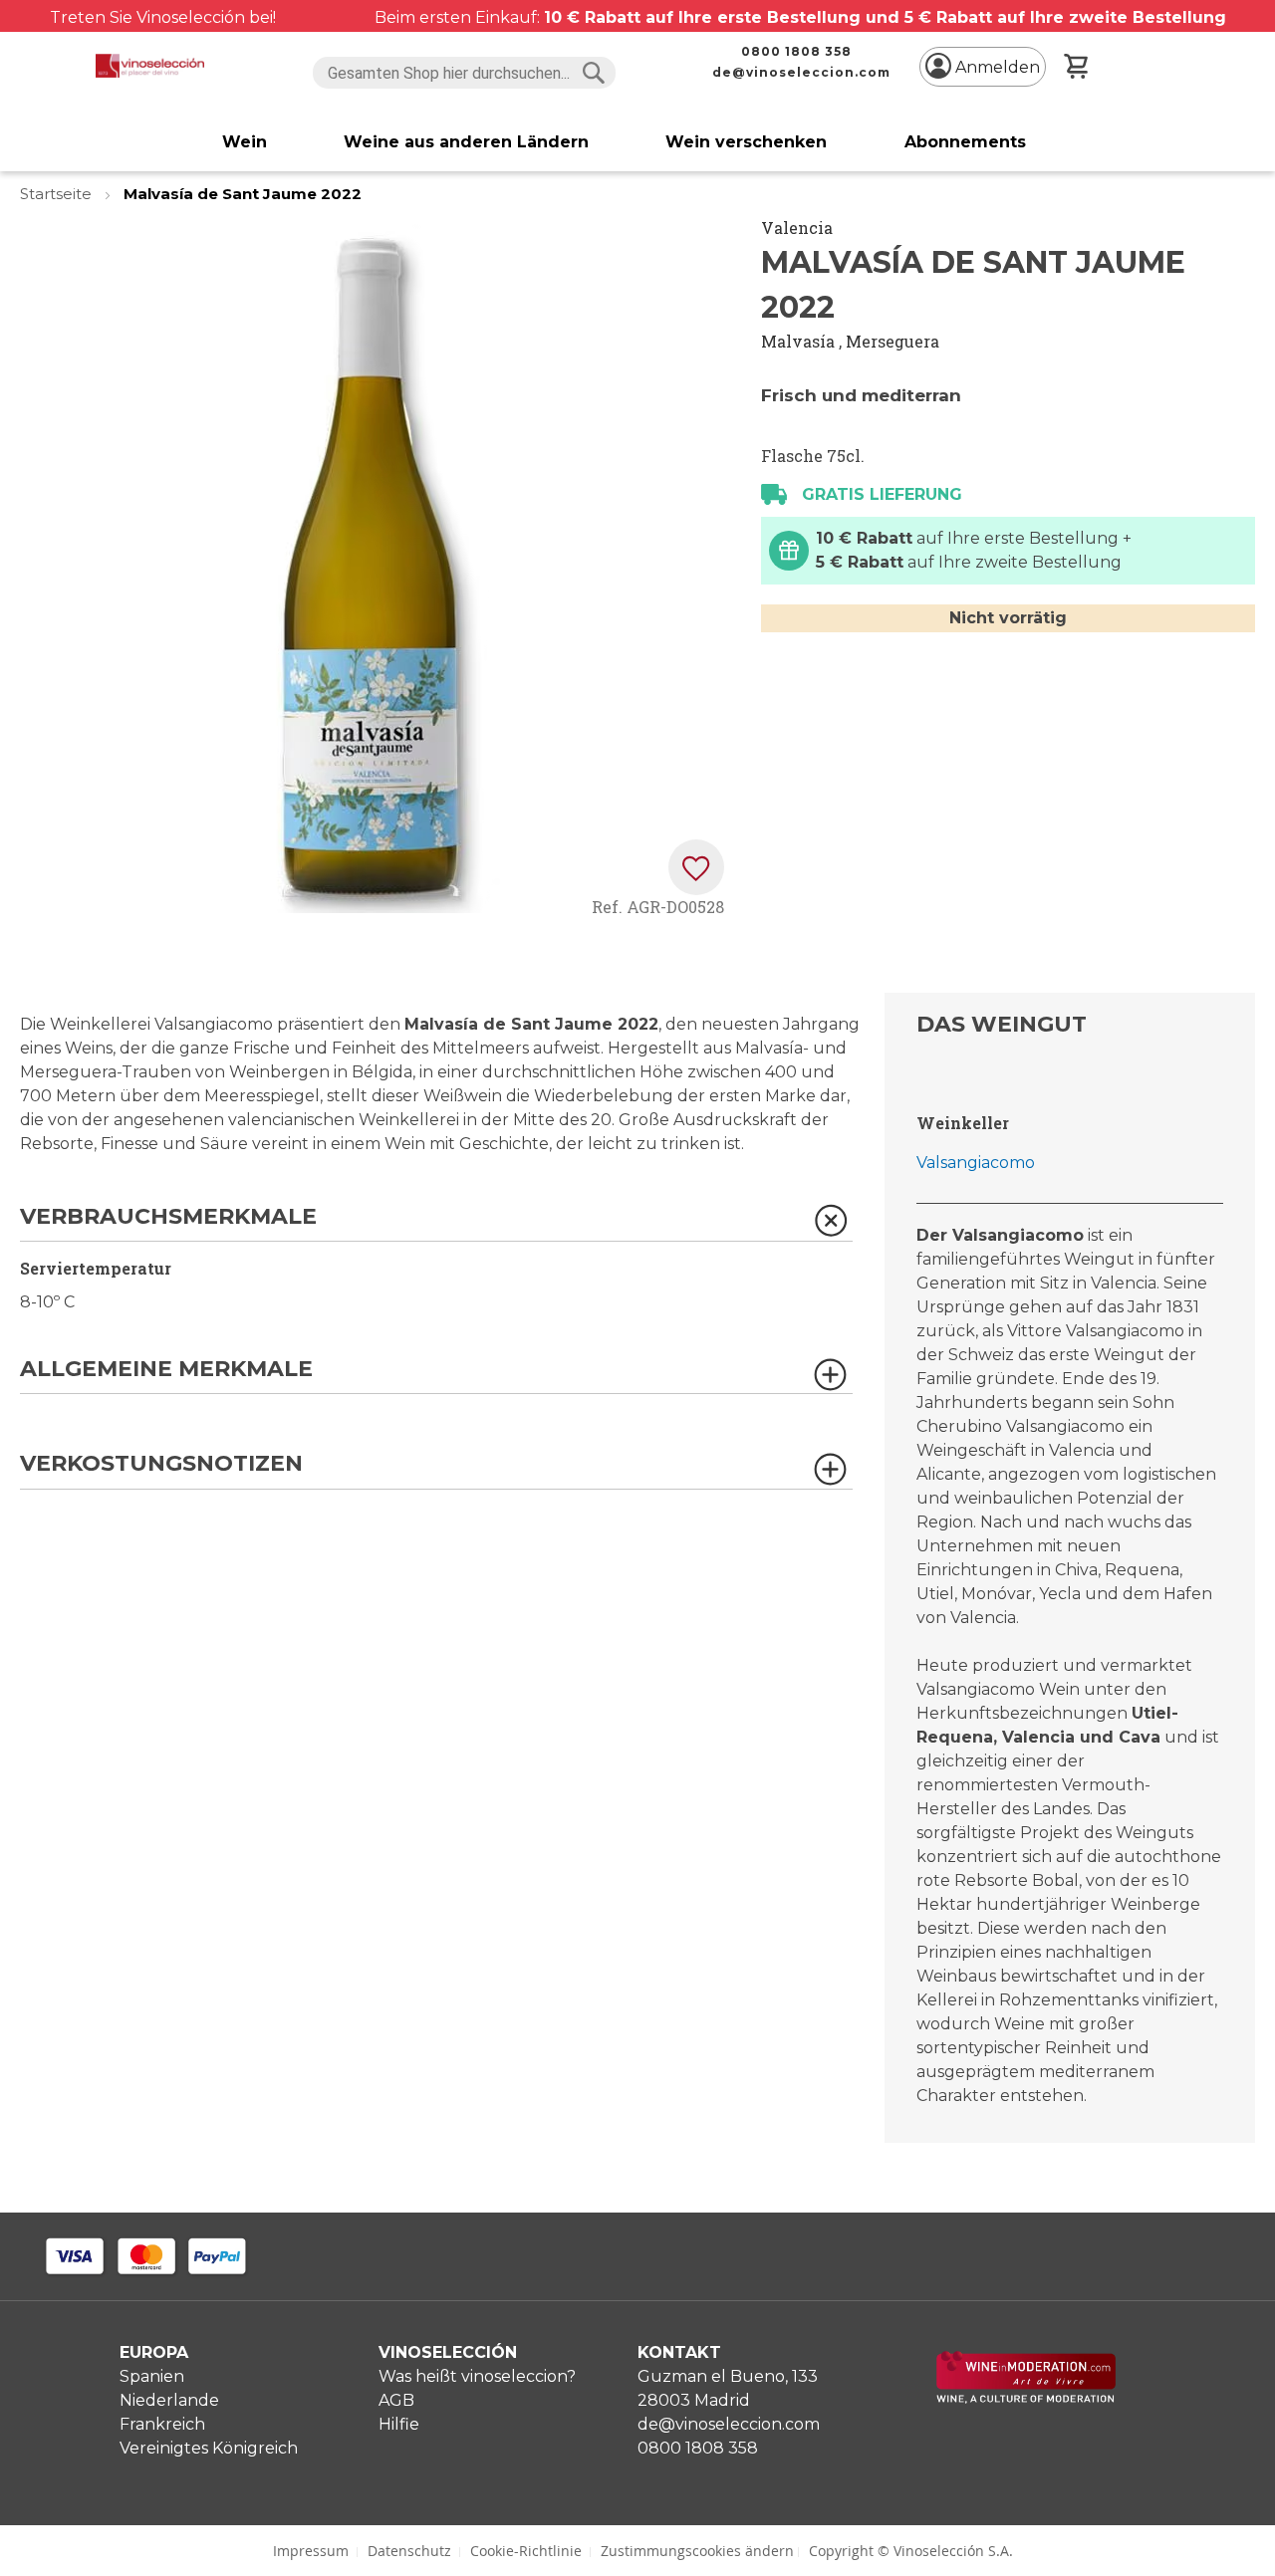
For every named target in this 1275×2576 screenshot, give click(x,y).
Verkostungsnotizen (161, 1464)
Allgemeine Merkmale (166, 1370)
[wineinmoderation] (1026, 2398)
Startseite (58, 194)
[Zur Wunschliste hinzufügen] (696, 867)
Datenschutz (409, 2551)
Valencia (797, 228)
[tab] (436, 1223)
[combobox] (465, 73)
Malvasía (798, 341)
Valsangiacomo (976, 1163)
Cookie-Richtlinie (526, 2551)
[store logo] (150, 66)
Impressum (311, 2551)
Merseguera (892, 341)
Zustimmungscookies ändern (697, 2551)
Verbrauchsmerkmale (168, 1217)
